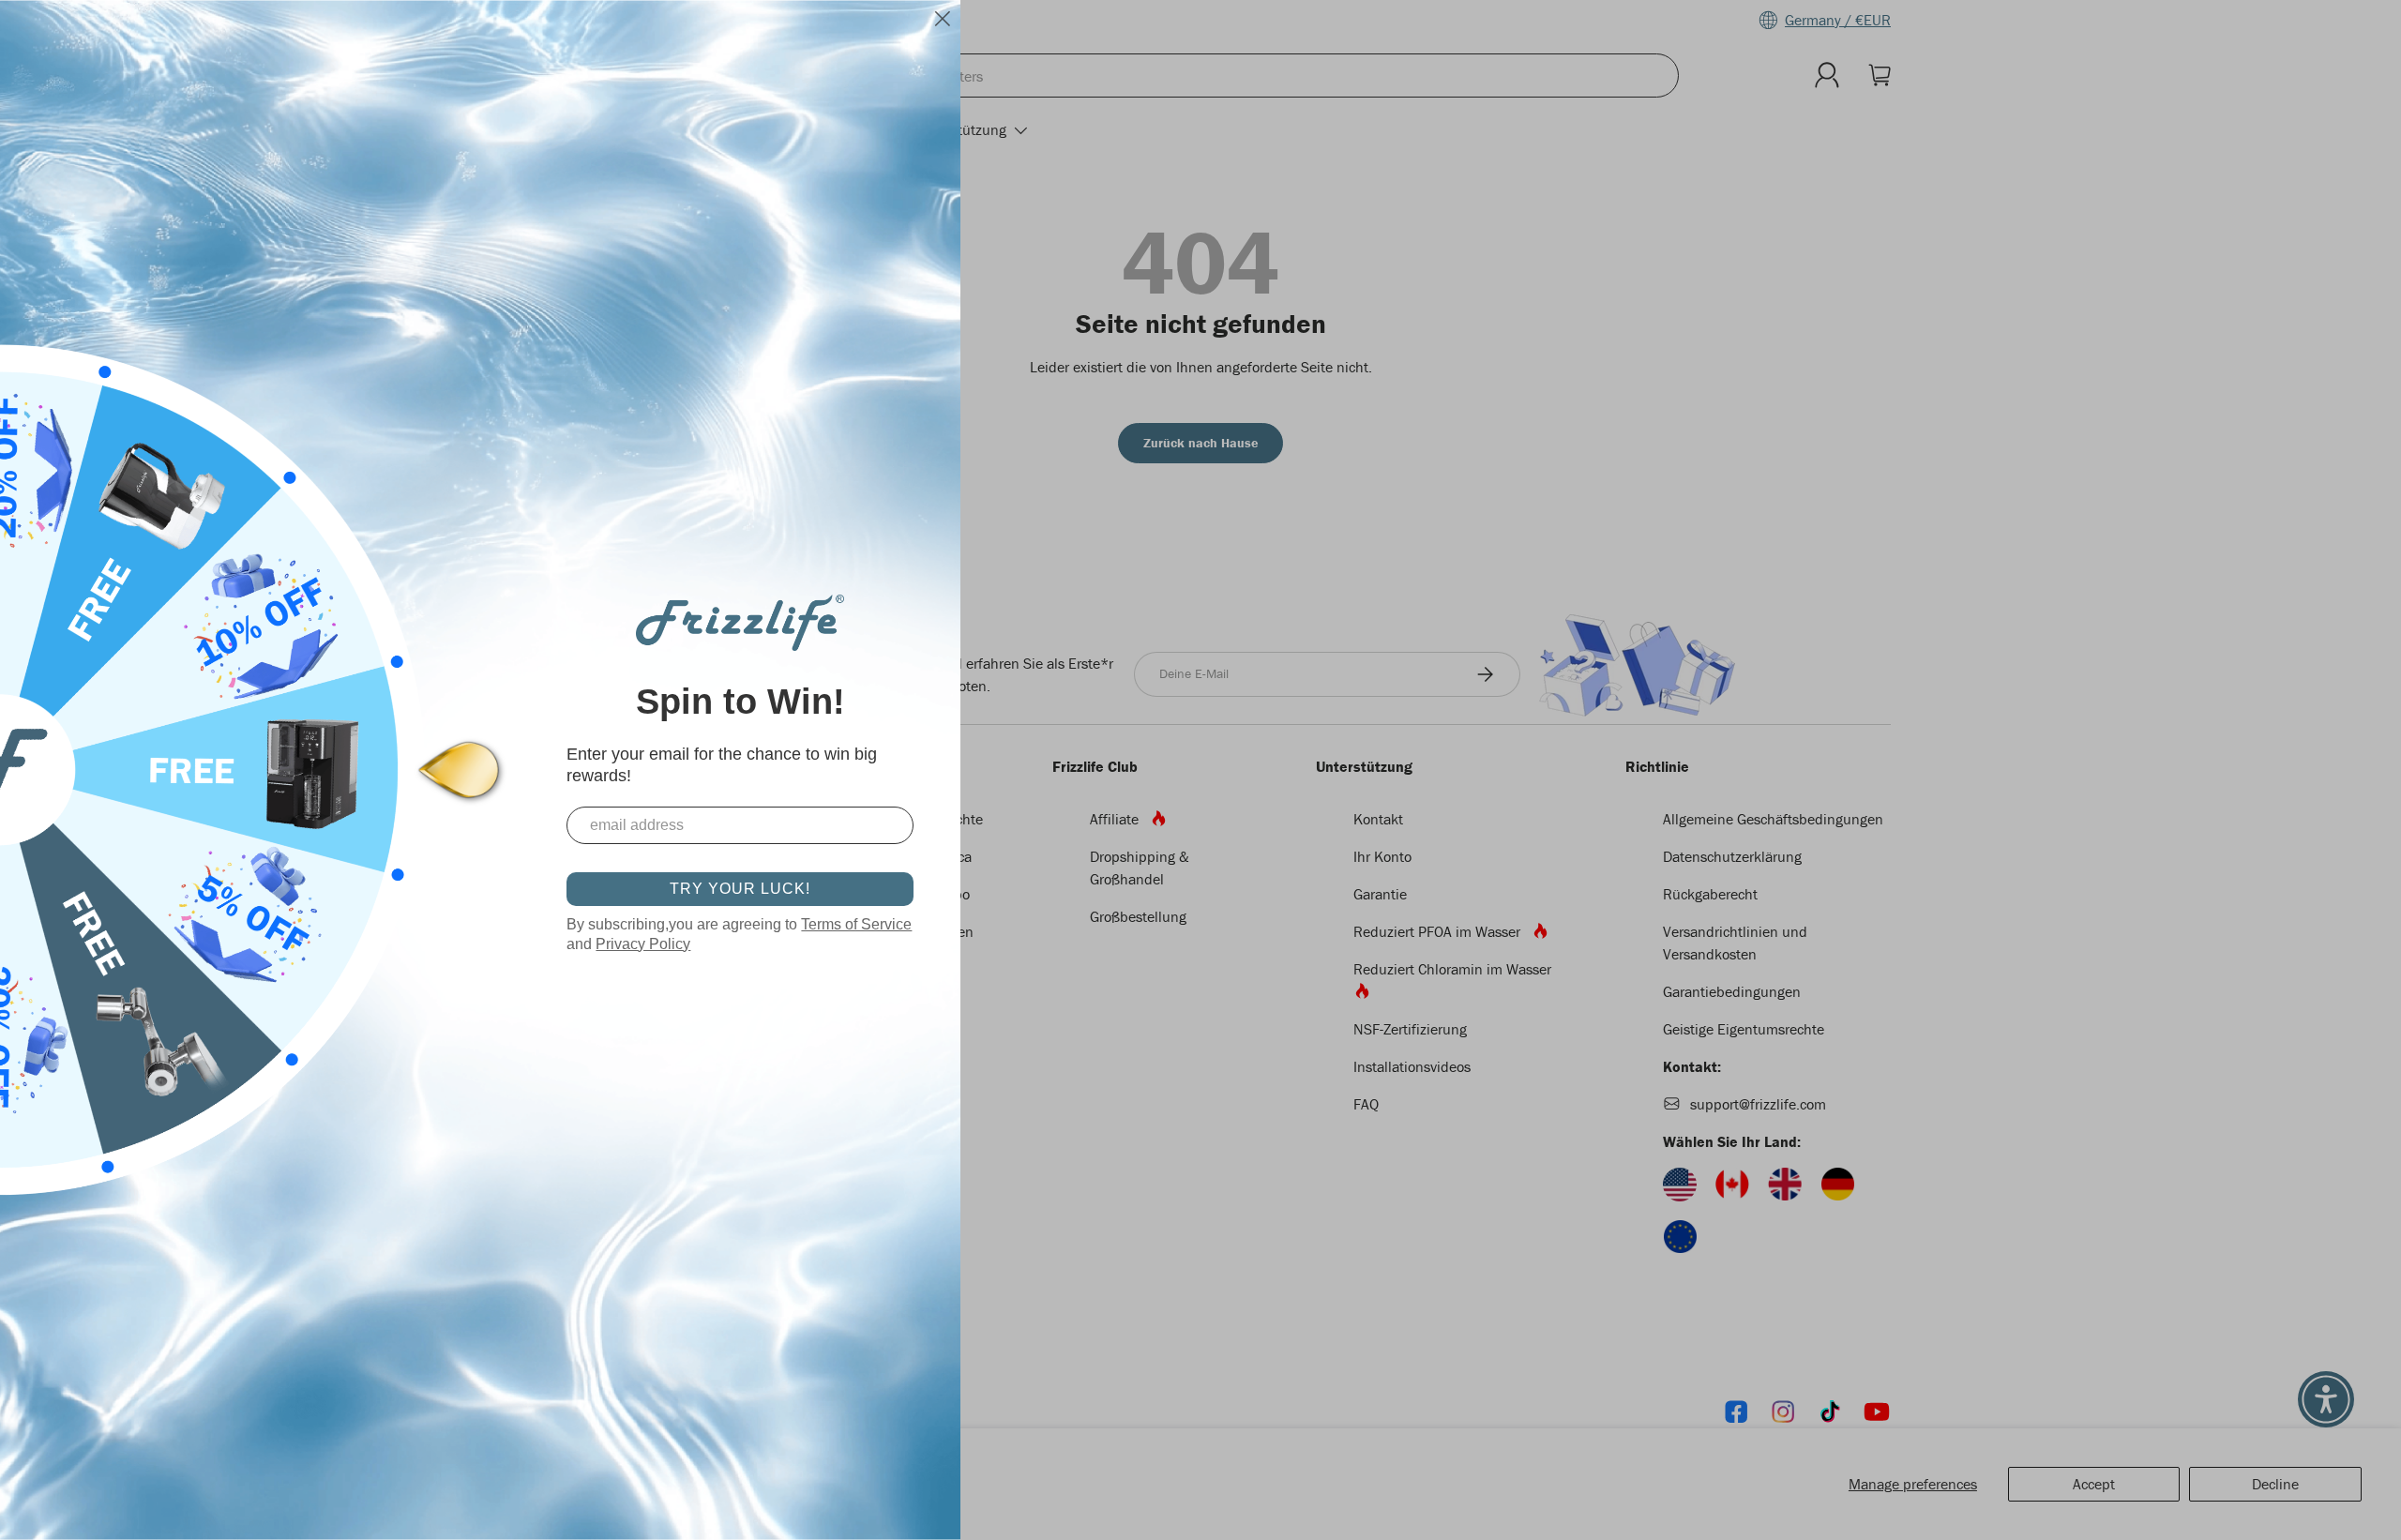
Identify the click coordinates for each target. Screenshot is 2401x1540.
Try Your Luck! (740, 889)
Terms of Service (856, 924)
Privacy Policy (643, 944)
